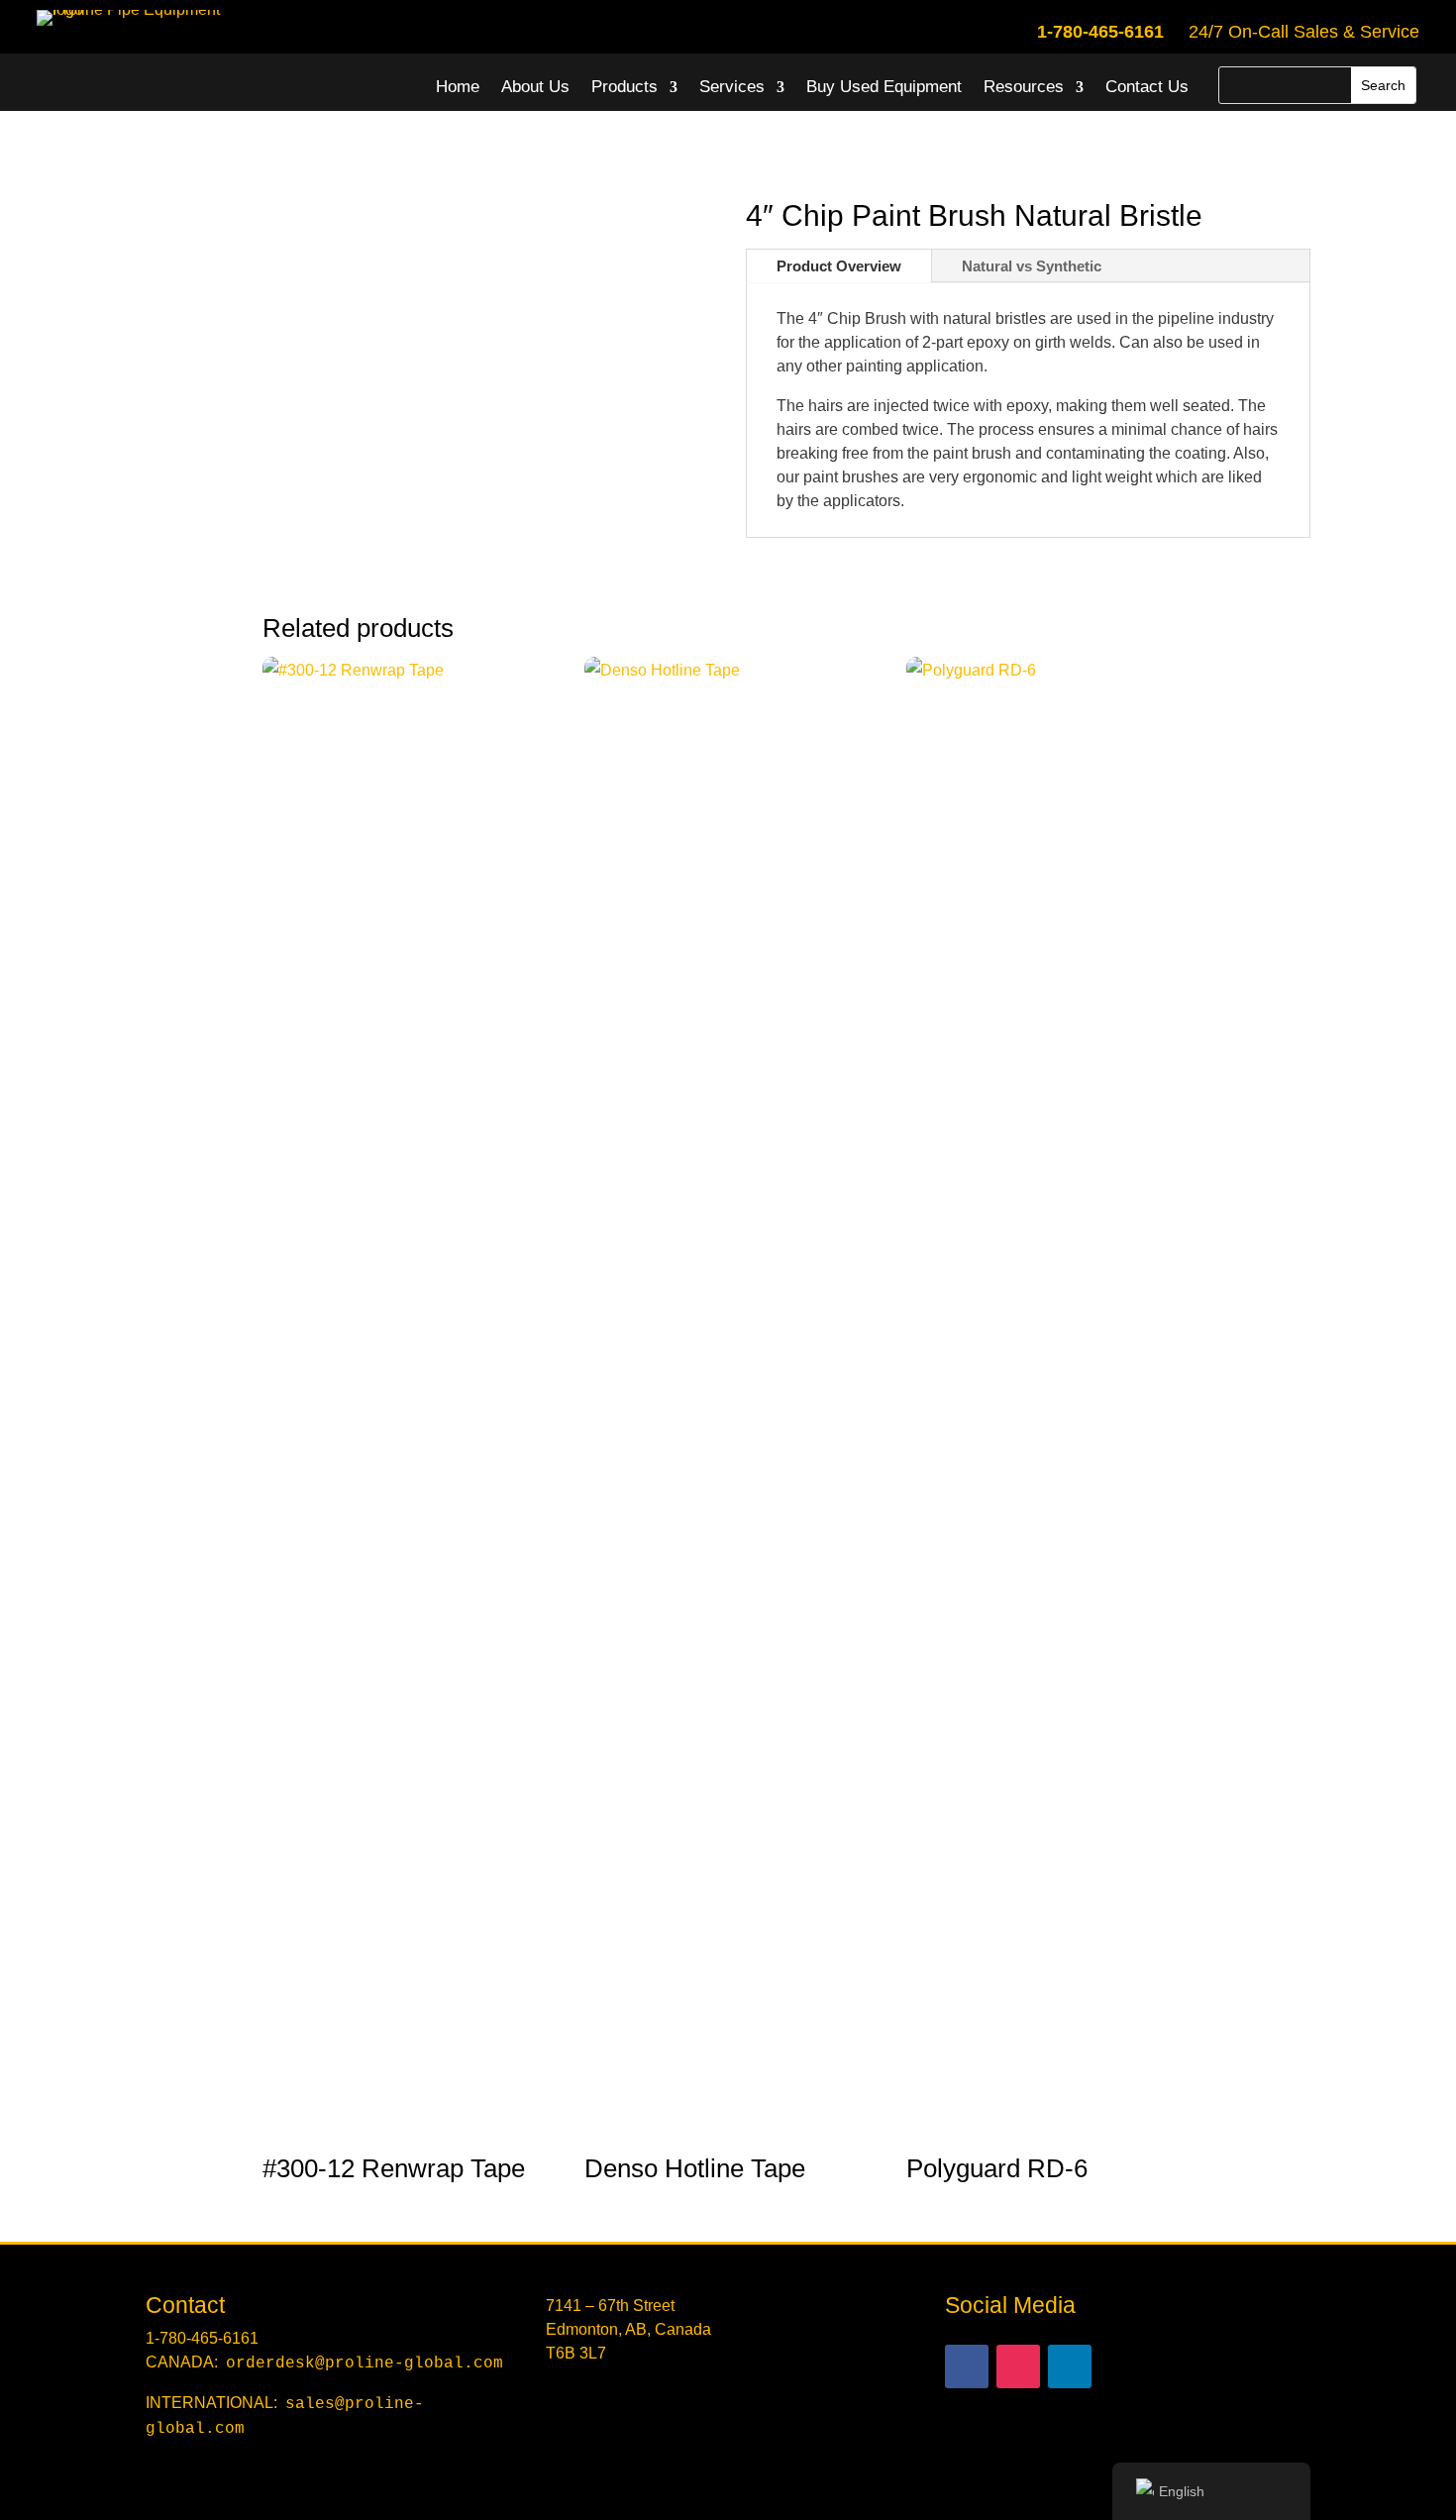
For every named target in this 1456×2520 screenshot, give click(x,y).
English (1182, 2491)
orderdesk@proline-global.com (364, 2363)
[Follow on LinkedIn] (1070, 2366)
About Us (535, 87)
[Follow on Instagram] (1018, 2366)
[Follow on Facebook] (967, 2366)
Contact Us (1147, 87)
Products (624, 87)
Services (732, 87)
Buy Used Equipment (884, 87)
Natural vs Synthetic (1032, 266)
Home (458, 87)
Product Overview (839, 266)
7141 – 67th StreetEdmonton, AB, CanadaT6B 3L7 (628, 2329)
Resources (1024, 87)
